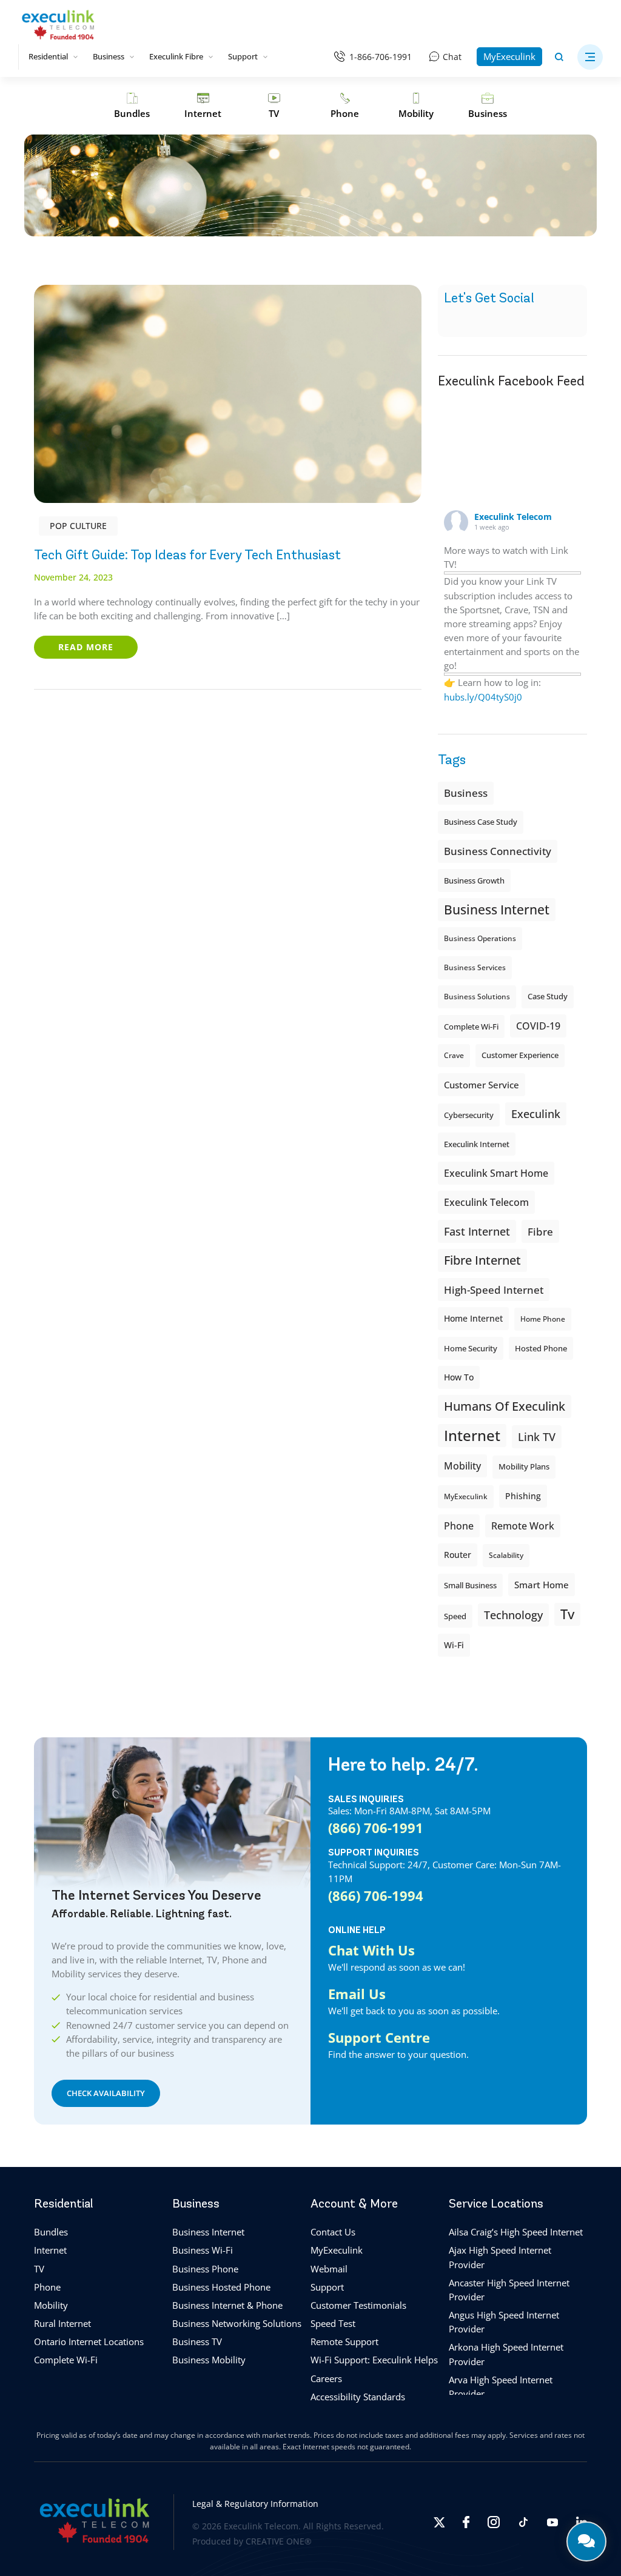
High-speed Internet (494, 1290)
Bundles (51, 2232)
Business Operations (480, 938)
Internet (50, 2251)
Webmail (329, 2269)
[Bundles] (132, 106)
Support (243, 56)
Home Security (471, 1348)
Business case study (481, 822)
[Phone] (345, 106)
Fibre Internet (482, 1260)
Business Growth (474, 880)
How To (459, 1377)
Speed (455, 1616)
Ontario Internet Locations (89, 2342)
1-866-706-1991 (381, 57)
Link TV (537, 1436)
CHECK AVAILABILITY (106, 2093)
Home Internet (473, 1318)
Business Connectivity (498, 851)
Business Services (475, 967)
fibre (540, 1231)
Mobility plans (524, 1467)
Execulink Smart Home (496, 1173)
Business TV (197, 2342)
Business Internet (497, 909)
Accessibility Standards (358, 2397)
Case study (548, 997)
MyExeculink (509, 56)
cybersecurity (469, 1115)
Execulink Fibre (176, 56)
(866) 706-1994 (376, 1895)
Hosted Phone (541, 1348)
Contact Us (333, 2232)
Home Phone (543, 1319)
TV (39, 2269)
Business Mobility (209, 2360)
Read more (86, 647)
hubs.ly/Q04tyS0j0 (483, 697)
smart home (542, 1585)
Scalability (506, 1555)
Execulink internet (477, 1144)
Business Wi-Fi (203, 2251)
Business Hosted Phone (221, 2287)
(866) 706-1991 (376, 1828)
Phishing (523, 1496)
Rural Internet (62, 2324)
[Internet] (203, 106)
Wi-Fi (454, 1645)
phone (459, 1526)
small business (470, 1585)
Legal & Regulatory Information (255, 2504)
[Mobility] (416, 106)
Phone (47, 2287)
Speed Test (333, 2324)
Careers (326, 2378)
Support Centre (379, 2037)
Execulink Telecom (513, 517)
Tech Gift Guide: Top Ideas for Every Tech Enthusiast (187, 555)
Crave (454, 1055)
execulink (536, 1114)
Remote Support (344, 2342)
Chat (452, 57)
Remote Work (523, 1526)
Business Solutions (477, 997)
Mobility (462, 1466)
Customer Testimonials (358, 2305)
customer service (482, 1085)
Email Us (357, 1994)
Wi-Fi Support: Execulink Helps (374, 2360)
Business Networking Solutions (237, 2324)
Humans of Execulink (505, 1406)
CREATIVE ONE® (279, 2541)
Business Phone (205, 2269)
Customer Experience (520, 1055)
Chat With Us (371, 1950)
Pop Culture (78, 526)
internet (472, 1435)
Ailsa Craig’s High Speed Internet (516, 2232)
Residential (48, 56)
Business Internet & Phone (227, 2305)
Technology (513, 1615)
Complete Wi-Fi (471, 1027)
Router (458, 1555)
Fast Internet (477, 1231)
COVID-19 (538, 1026)
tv (567, 1614)
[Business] (488, 106)
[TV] (274, 106)
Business (109, 56)
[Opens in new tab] (439, 2522)
